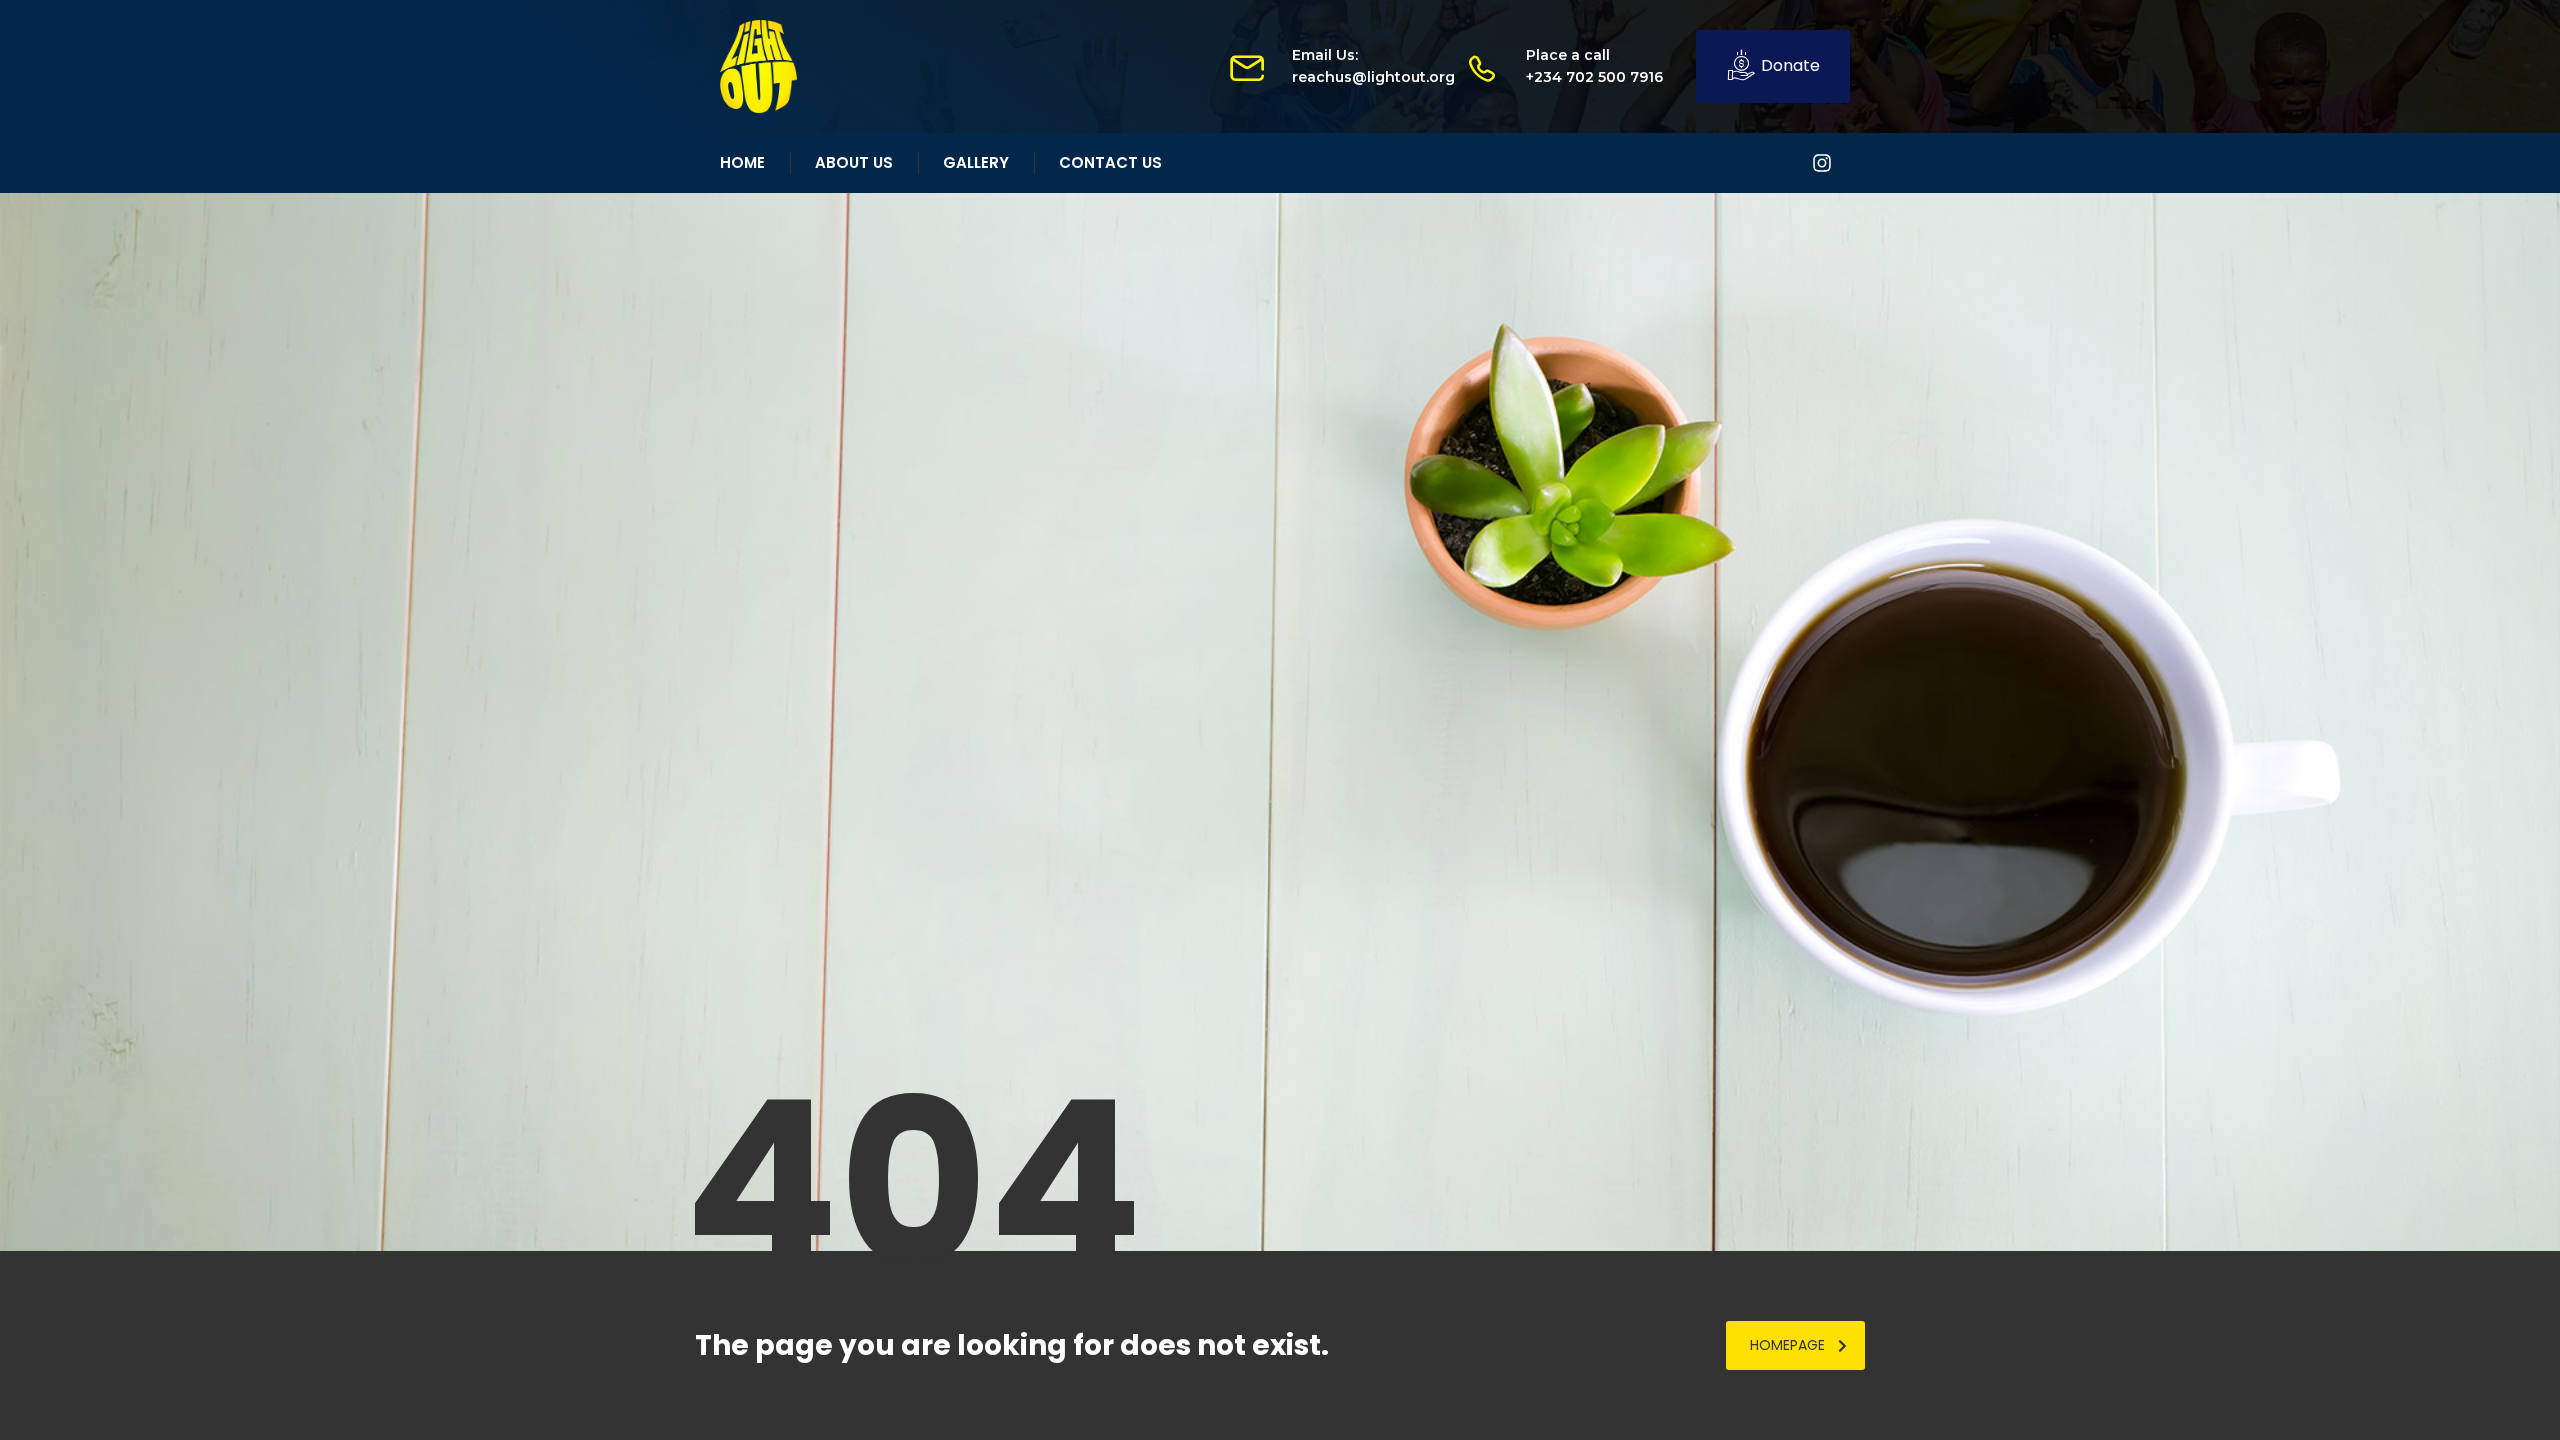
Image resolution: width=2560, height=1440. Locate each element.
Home (742, 162)
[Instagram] (1822, 163)
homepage (1787, 1345)
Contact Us (1110, 162)
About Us (854, 162)
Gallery (976, 162)
